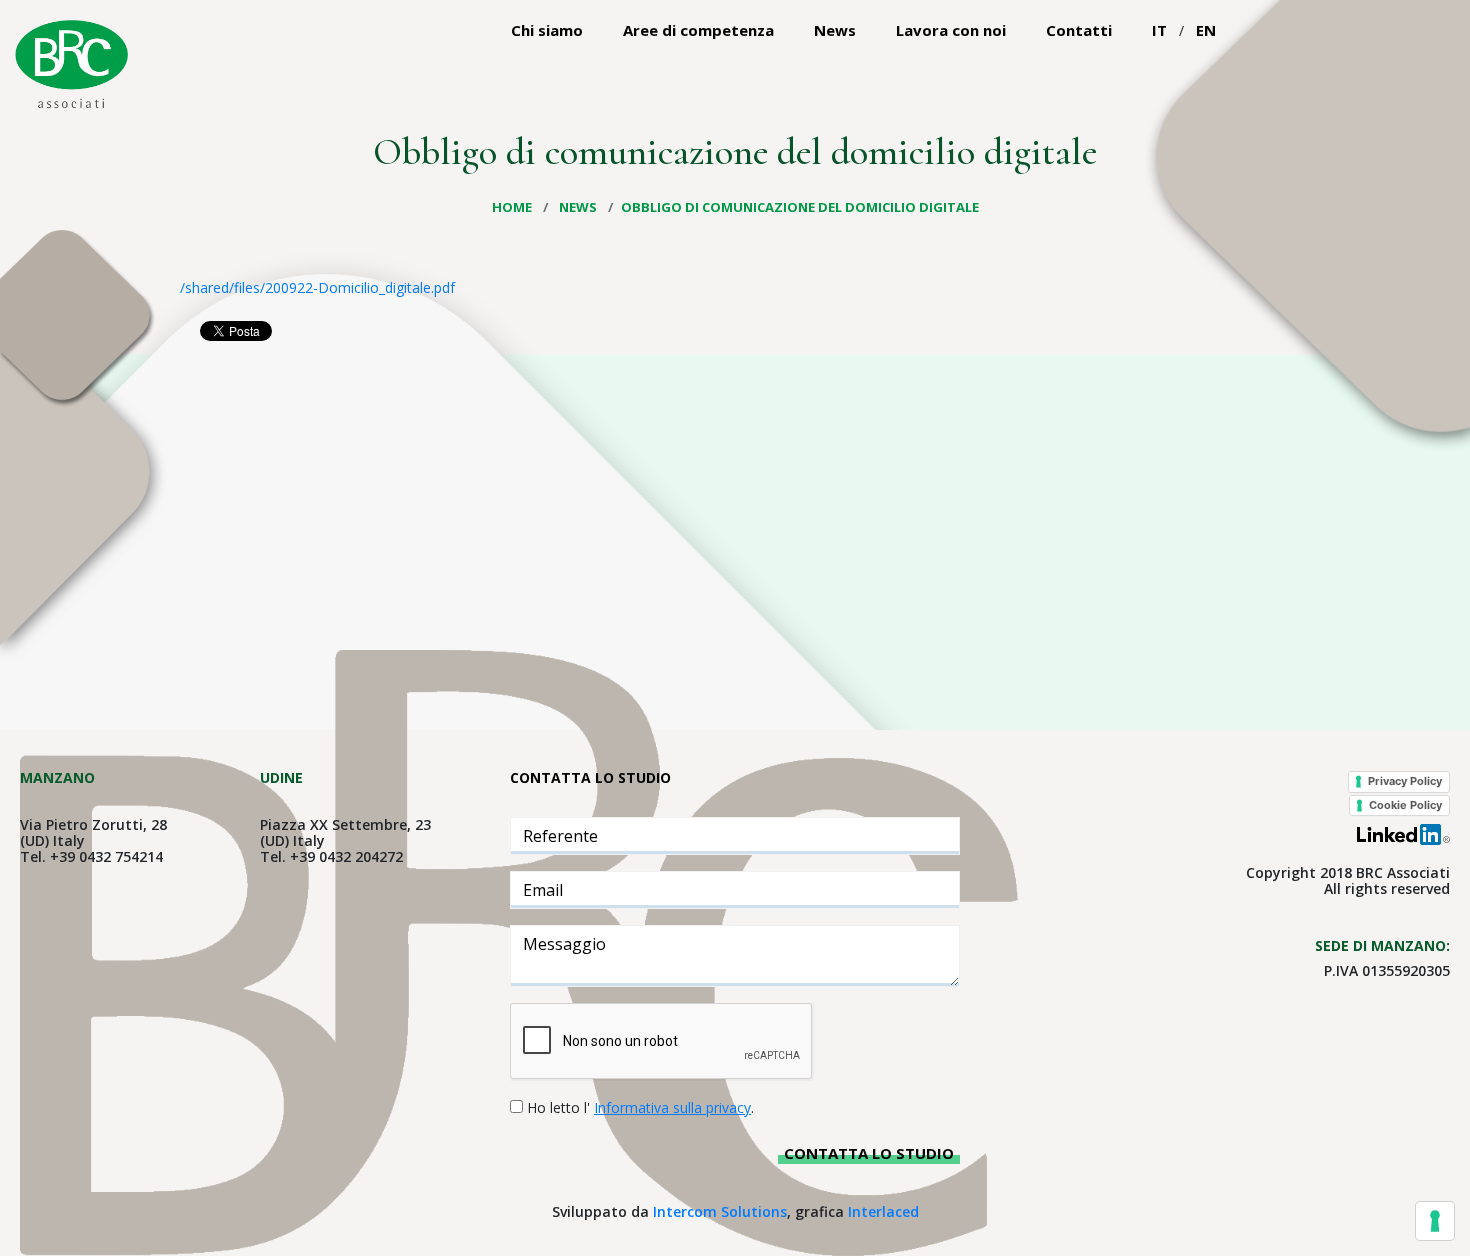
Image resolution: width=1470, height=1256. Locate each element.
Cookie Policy (1405, 805)
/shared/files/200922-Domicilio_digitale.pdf (317, 287)
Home (513, 207)
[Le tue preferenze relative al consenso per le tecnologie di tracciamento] (1435, 1221)
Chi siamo (547, 30)
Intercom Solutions (720, 1211)
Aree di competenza (698, 30)
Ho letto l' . (640, 1107)
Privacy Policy (1405, 781)
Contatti (1079, 30)
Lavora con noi (951, 30)
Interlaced (883, 1211)
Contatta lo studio (869, 1153)
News (835, 30)
